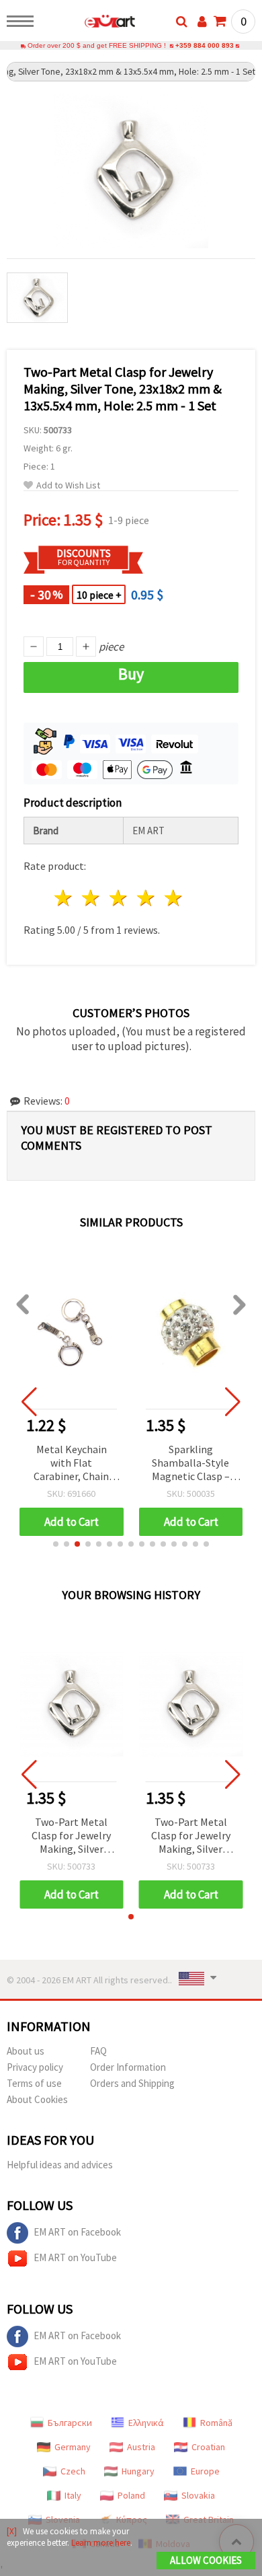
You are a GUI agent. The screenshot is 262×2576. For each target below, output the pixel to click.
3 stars (119, 898)
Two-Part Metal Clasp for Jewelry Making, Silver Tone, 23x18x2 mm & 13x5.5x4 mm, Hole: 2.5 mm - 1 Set (72, 1836)
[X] (12, 2531)
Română (216, 2423)
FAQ (98, 2051)
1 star (64, 898)
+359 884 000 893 (205, 45)
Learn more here (101, 2543)
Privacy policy (35, 2067)
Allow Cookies (206, 2560)
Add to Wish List (68, 485)
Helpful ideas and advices (60, 2165)
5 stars (174, 898)
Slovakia (198, 2495)
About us (26, 2051)
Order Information (128, 2067)
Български (70, 2423)
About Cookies (37, 2099)
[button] (56, 1544)
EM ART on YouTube (75, 2257)
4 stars (146, 898)
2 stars (92, 898)
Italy (73, 2495)
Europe (205, 2471)
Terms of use (34, 2083)
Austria (141, 2447)
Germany (73, 2447)
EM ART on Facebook (77, 2232)
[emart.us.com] (88, 24)
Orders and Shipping (132, 2083)
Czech (73, 2471)
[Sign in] (202, 22)
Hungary (138, 2471)
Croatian (208, 2447)
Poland (131, 2495)
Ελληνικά (146, 2423)
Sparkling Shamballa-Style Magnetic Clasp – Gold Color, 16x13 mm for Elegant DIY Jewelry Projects (191, 1464)
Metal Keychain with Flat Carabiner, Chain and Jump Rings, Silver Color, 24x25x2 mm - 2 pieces (72, 1464)
